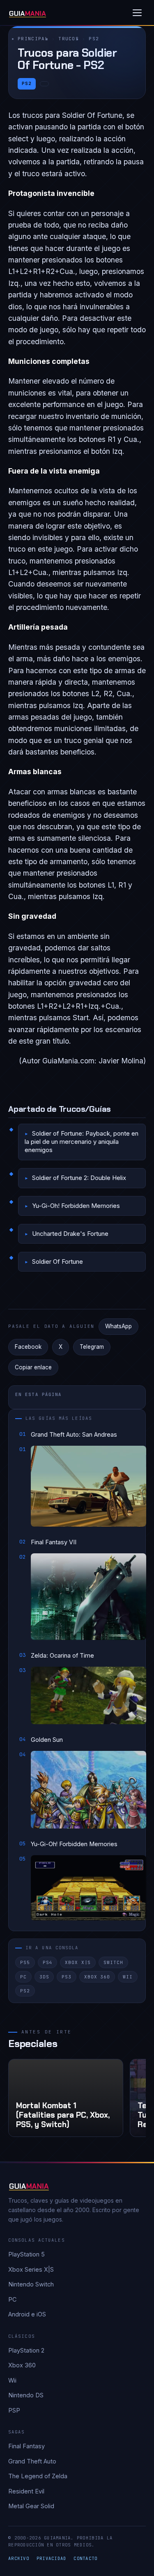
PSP (14, 2410)
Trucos (69, 39)
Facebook (28, 1347)
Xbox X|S (78, 1962)
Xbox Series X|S (31, 2269)
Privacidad (52, 2558)
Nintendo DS (26, 2395)
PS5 (25, 1962)
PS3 (67, 1977)
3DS (44, 1977)
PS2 (94, 39)
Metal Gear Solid (31, 2506)
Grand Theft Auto (32, 2461)
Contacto (85, 2558)
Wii (128, 1977)
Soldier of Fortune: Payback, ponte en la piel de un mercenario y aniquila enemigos (82, 1142)
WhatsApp (118, 1326)
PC (23, 1977)
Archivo (19, 2558)
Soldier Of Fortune (57, 1262)
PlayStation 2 (26, 2350)
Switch (113, 1962)
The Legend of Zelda (38, 2476)
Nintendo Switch (31, 2284)
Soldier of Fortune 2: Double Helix (79, 1178)
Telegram (92, 1347)
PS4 (48, 1962)
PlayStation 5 (26, 2254)
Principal (33, 39)
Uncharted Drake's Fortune (70, 1234)
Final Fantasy (26, 2446)
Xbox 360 (97, 1977)
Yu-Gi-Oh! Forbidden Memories (76, 1206)
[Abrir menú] (137, 13)
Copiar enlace (33, 1367)
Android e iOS (27, 2314)
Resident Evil (26, 2491)
